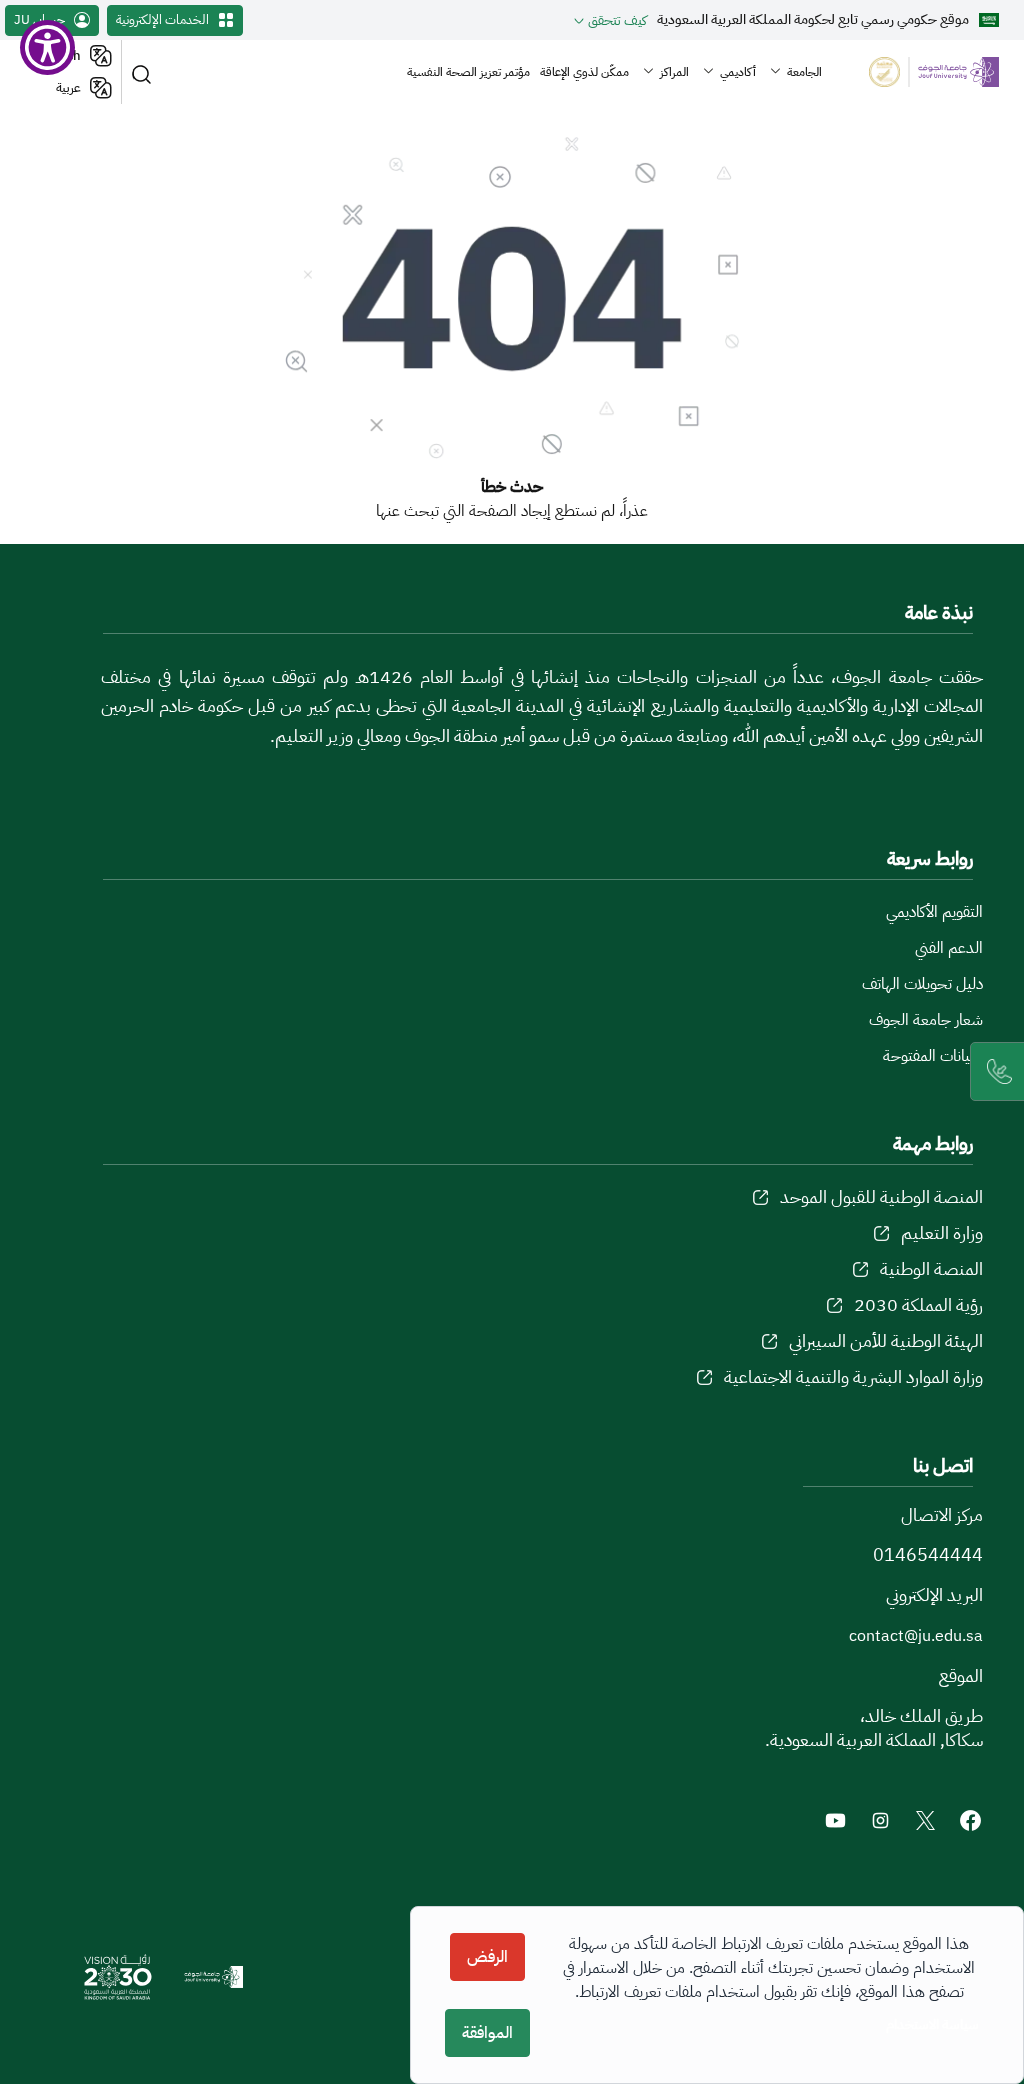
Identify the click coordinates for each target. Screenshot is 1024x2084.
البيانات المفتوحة (933, 1056)
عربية (68, 87)
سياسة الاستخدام (932, 2024)
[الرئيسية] (918, 72)
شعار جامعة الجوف (926, 1020)
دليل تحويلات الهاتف (922, 984)
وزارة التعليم (942, 1232)
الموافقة (487, 2033)
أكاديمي (738, 72)
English (59, 55)
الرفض (487, 1957)
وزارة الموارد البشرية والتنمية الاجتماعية (853, 1376)
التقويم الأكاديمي (934, 912)
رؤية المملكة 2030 (918, 1304)
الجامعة (804, 72)
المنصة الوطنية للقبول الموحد (881, 1196)
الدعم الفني (949, 948)
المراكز (674, 72)
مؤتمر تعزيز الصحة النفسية (468, 72)
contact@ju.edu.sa (916, 1636)
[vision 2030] (118, 1977)
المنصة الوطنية (931, 1268)
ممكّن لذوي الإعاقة (584, 72)
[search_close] (144, 72)
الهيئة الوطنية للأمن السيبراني (886, 1340)
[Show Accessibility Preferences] (47, 47)
